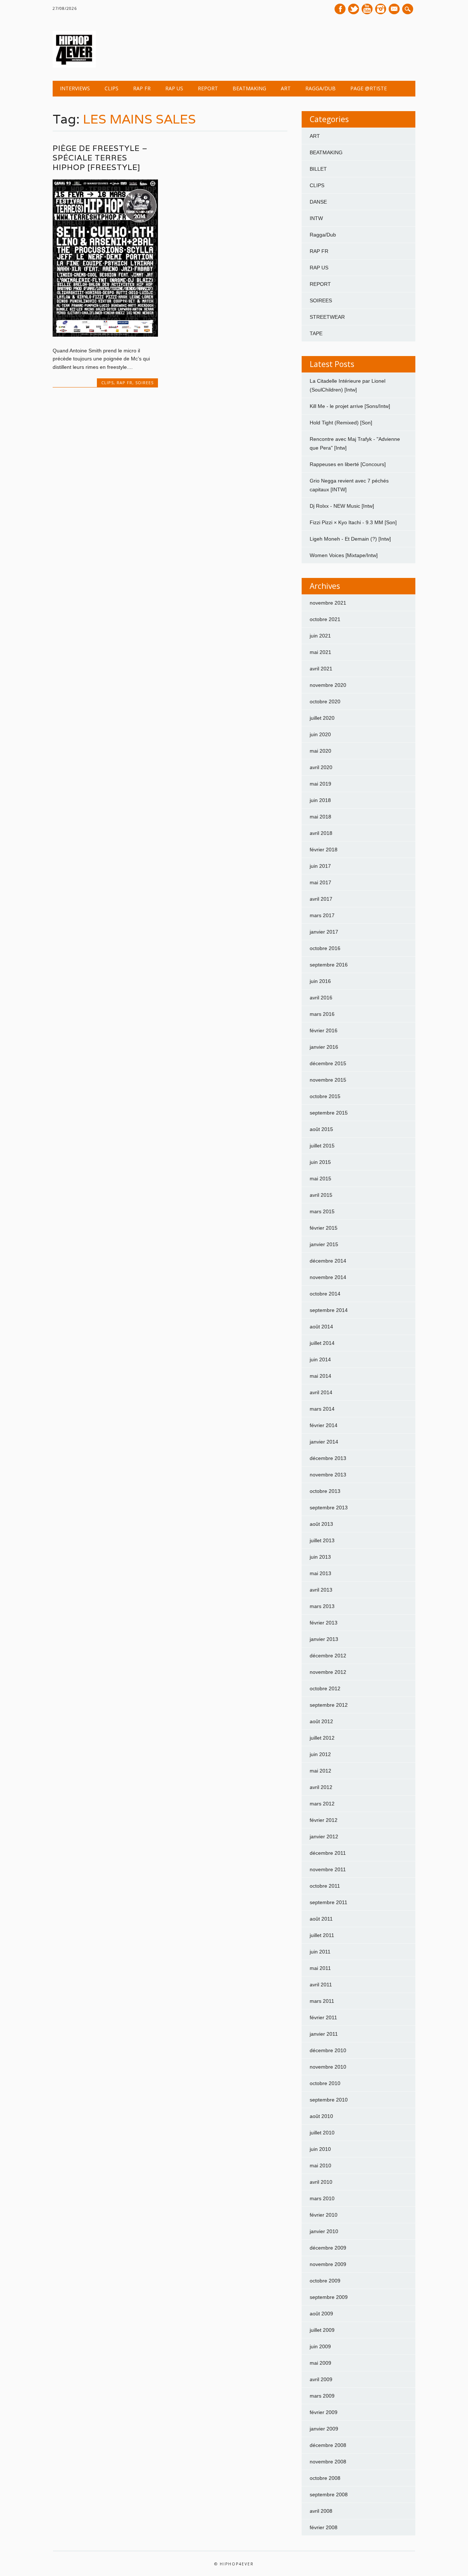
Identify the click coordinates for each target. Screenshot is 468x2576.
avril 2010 (321, 2182)
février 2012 (324, 1820)
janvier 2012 (324, 1837)
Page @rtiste (369, 88)
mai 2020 (320, 751)
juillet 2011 (322, 1935)
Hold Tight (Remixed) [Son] (341, 423)
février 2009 (324, 2412)
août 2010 (321, 2116)
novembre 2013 (328, 1475)
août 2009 (321, 2314)
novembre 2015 (328, 1080)
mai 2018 (320, 817)
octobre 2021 (325, 619)
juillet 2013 (322, 1540)
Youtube (367, 9)
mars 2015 (322, 1211)
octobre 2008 (325, 2478)
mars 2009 (322, 2396)
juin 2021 (320, 636)
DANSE (318, 202)
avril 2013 (321, 1590)
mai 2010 (320, 2165)
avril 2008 (321, 2511)
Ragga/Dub (320, 88)
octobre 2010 (325, 2083)
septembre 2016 (329, 965)
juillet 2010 (322, 2133)
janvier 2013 (324, 1639)
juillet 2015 (322, 1146)
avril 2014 (321, 1392)
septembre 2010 (329, 2100)
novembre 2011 (328, 1869)
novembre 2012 (328, 1672)
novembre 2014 (328, 1277)
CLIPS (112, 88)
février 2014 (324, 1425)
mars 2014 (322, 1409)
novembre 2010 (328, 2067)
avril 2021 (321, 669)
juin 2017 (320, 866)
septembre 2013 (329, 1508)
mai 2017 (320, 882)
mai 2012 (320, 1771)
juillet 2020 (322, 718)
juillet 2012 (322, 1738)
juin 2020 (320, 734)
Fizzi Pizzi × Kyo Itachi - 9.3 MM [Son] (353, 522)
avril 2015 (321, 1195)
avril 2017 (321, 899)
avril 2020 (321, 767)
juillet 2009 (322, 2330)
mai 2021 (320, 652)
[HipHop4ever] (74, 66)
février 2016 (324, 1030)
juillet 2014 (322, 1343)
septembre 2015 (329, 1113)
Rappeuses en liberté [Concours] (348, 464)
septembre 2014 (329, 1310)
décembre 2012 (328, 1656)
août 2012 (321, 1721)
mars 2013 (322, 1606)
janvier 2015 (324, 1244)
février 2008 (324, 2527)
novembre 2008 (328, 2462)
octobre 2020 (325, 701)
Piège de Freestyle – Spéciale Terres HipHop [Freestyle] (100, 158)
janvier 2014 (324, 1442)
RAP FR (142, 88)
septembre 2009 (329, 2297)
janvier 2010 (324, 2231)
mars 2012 (322, 1804)
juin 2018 (320, 800)
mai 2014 (320, 1376)
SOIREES (144, 383)
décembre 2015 (328, 1063)
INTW (316, 218)
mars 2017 (322, 915)
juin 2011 (320, 1952)
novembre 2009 (328, 2264)
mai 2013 (320, 1573)
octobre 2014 (325, 1294)
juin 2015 (320, 1162)
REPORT (208, 88)
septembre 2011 (329, 1902)
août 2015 (321, 1129)
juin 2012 (320, 1754)
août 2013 (321, 1524)
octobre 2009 (325, 2281)
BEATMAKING (249, 88)
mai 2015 (320, 1179)
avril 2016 (321, 998)
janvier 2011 (324, 2034)
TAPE (316, 333)
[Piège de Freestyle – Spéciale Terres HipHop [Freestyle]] (105, 335)
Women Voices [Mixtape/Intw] (344, 555)
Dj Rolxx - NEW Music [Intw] (342, 506)
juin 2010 (320, 2149)
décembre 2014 (328, 1261)
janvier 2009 (324, 2429)
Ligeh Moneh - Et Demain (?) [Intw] (350, 539)
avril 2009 (321, 2379)
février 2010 (324, 2215)
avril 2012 (321, 1787)
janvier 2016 (324, 1047)
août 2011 (321, 1919)
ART (286, 88)
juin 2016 (320, 981)
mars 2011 (322, 2001)
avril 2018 (321, 833)
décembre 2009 (328, 2248)
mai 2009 (320, 2363)
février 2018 (324, 850)
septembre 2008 (329, 2494)
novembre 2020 (328, 685)
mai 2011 (320, 1968)
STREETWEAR (327, 317)
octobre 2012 (325, 1688)
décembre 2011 (328, 1853)
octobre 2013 (325, 1491)
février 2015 (324, 1228)
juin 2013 (320, 1557)
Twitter (354, 9)
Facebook (340, 9)
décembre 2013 (328, 1458)
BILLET (318, 169)
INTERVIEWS (75, 88)
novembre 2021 (328, 603)
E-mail (395, 10)
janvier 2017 (324, 932)
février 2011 (323, 2017)
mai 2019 (320, 784)
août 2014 (321, 1327)
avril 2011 (321, 1985)
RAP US (174, 88)
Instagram (381, 9)
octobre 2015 (325, 1096)
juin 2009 (320, 2346)
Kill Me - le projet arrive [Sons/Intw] (350, 406)
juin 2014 (320, 1359)
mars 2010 (322, 2198)
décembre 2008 (328, 2445)
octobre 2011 (325, 1886)
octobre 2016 (325, 948)
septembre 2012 (329, 1705)
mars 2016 (322, 1014)
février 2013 (324, 1623)
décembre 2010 (328, 2050)
